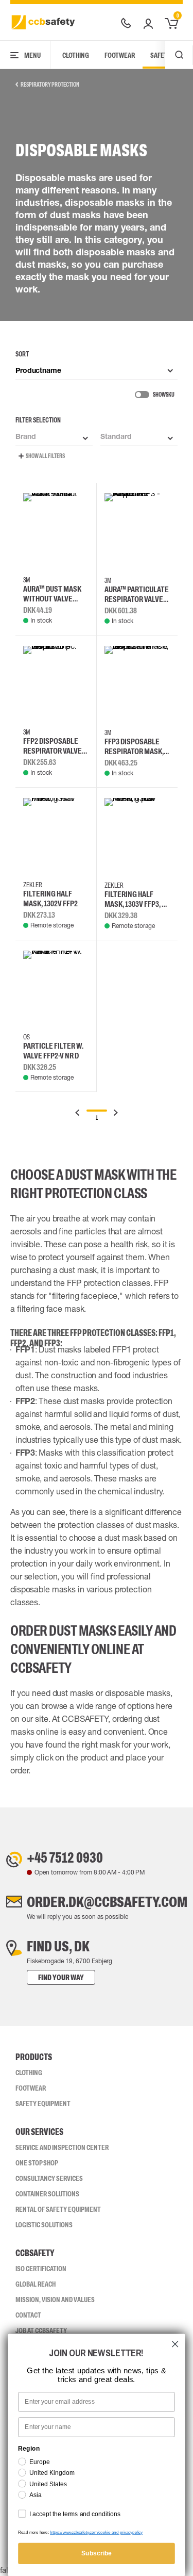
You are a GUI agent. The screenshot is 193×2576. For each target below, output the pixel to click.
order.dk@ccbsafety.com (107, 1902)
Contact (28, 2315)
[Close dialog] (175, 2344)
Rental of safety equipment (58, 2209)
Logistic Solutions (44, 2225)
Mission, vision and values (55, 2300)
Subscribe (97, 2553)
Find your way (61, 1977)
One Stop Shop (37, 2163)
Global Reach (36, 2284)
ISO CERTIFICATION (41, 2269)
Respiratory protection (50, 85)
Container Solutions (47, 2194)
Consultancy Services (49, 2178)
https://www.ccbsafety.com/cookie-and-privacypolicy (96, 2532)
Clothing (76, 55)
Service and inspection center (62, 2147)
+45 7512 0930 (65, 1857)
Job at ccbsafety (41, 2330)
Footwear (120, 55)
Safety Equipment (43, 2104)
